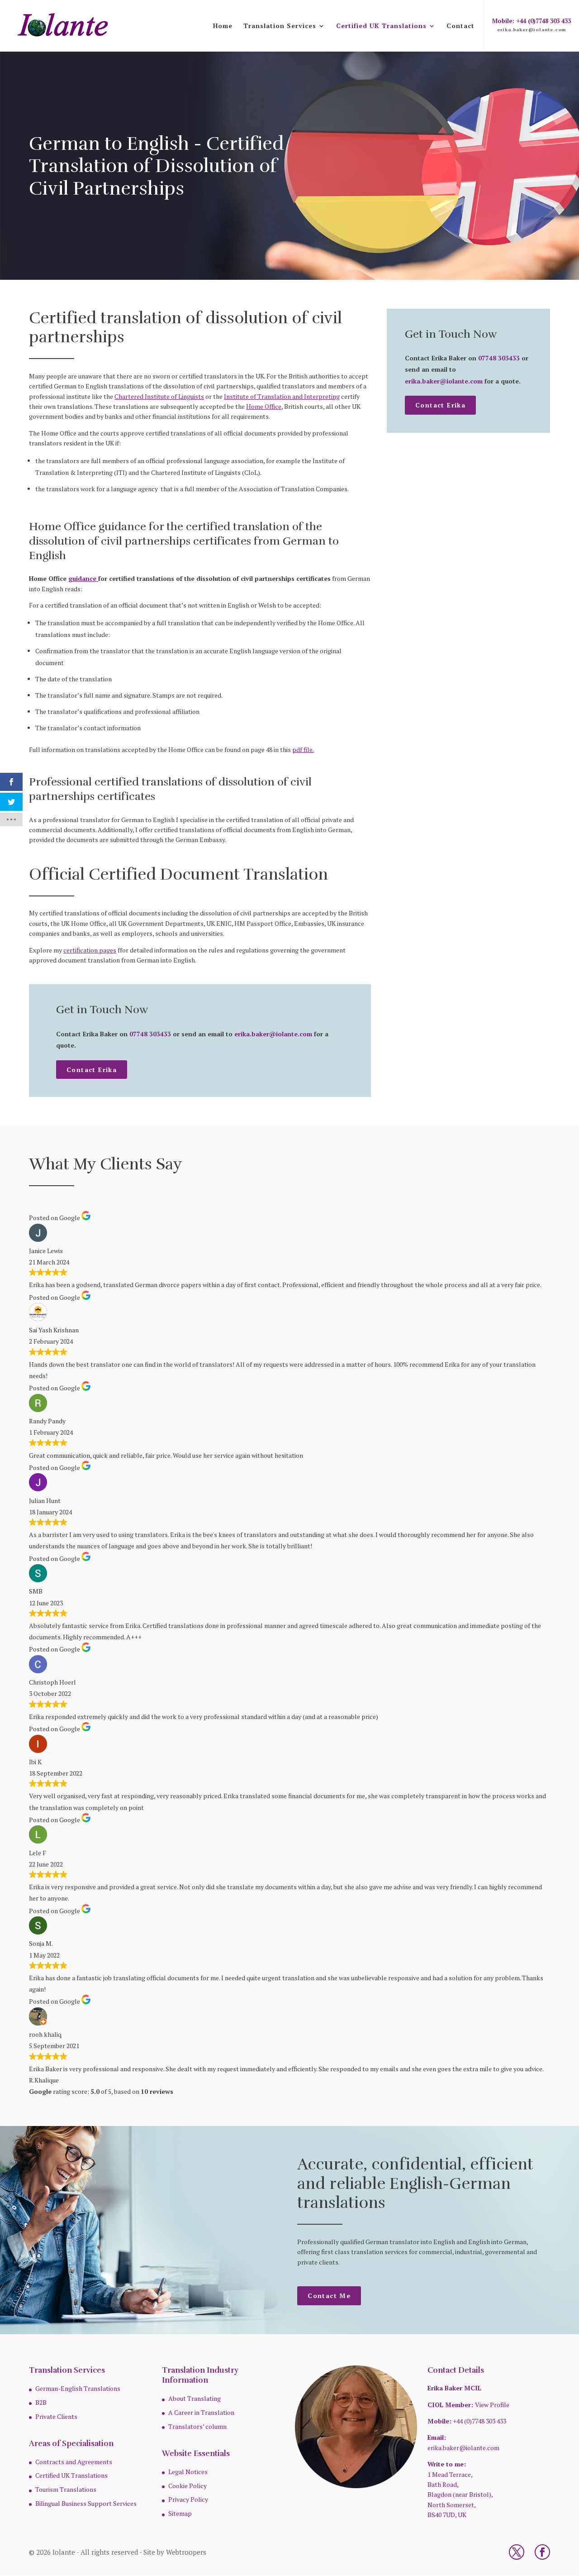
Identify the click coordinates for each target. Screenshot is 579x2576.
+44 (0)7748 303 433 (479, 2421)
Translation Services (280, 26)
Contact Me (329, 2296)
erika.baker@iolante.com (532, 29)
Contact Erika (92, 1070)
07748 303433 (150, 1034)
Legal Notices (188, 2472)
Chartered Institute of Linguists (159, 396)
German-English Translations (78, 2388)
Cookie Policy (187, 2486)
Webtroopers (186, 2552)
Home (223, 26)
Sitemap (180, 2513)
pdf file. (303, 749)
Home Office (264, 406)
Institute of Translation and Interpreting (282, 396)
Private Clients (56, 2416)
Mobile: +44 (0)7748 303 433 (532, 21)
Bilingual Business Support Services (86, 2503)
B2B (41, 2402)
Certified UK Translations (381, 26)
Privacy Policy (188, 2499)
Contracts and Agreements (74, 2462)
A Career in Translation (201, 2412)
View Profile (492, 2405)
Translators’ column (197, 2426)
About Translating (195, 2398)
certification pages (90, 950)
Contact (460, 26)
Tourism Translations (66, 2489)
